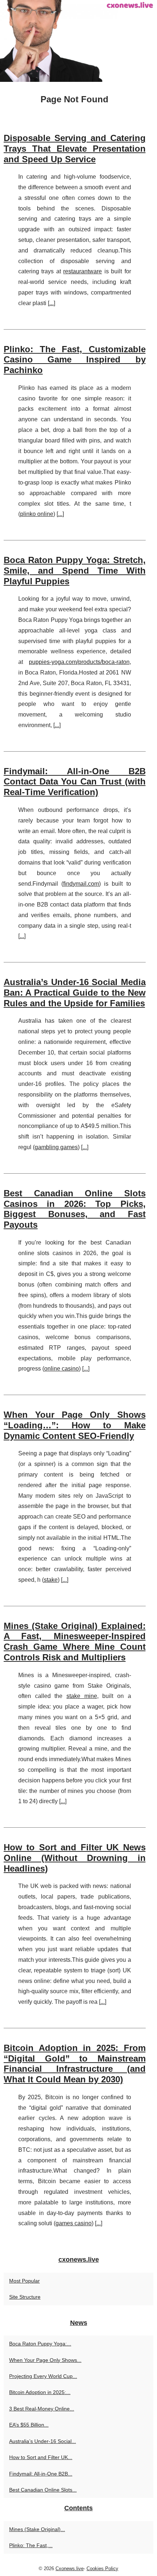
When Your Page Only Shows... (45, 2360)
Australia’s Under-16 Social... (43, 2441)
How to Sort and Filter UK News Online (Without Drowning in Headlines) (75, 1858)
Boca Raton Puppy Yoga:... (40, 2344)
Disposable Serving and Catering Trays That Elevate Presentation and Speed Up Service (75, 149)
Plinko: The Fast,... (31, 2545)
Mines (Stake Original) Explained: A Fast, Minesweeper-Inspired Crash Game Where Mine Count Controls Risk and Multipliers (75, 1642)
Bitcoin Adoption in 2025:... (40, 2392)
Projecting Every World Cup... (43, 2376)
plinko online (37, 514)
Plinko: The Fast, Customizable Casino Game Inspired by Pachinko (75, 360)
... (51, 303)
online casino (62, 1369)
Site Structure (25, 2297)
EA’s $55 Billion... (29, 2425)
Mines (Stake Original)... (37, 2529)
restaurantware (83, 271)
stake (51, 1580)
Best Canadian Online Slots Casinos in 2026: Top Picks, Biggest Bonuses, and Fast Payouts (75, 1209)
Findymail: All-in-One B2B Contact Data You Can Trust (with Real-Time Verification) (75, 782)
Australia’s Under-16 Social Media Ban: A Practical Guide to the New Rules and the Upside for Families (75, 993)
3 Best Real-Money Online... (42, 2409)
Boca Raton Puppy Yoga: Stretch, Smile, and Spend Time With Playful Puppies (75, 571)
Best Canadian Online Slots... (43, 2490)
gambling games (56, 1147)
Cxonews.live (70, 2569)
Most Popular (24, 2281)
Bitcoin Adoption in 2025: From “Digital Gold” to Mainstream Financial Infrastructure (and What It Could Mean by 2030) (75, 2064)
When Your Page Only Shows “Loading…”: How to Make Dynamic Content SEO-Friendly (75, 1425)
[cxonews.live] (78, 41)
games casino (74, 2223)
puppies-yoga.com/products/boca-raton (79, 662)
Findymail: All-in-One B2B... (41, 2474)
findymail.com (81, 884)
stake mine (82, 1696)
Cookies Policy (102, 2569)
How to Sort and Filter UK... (41, 2457)
